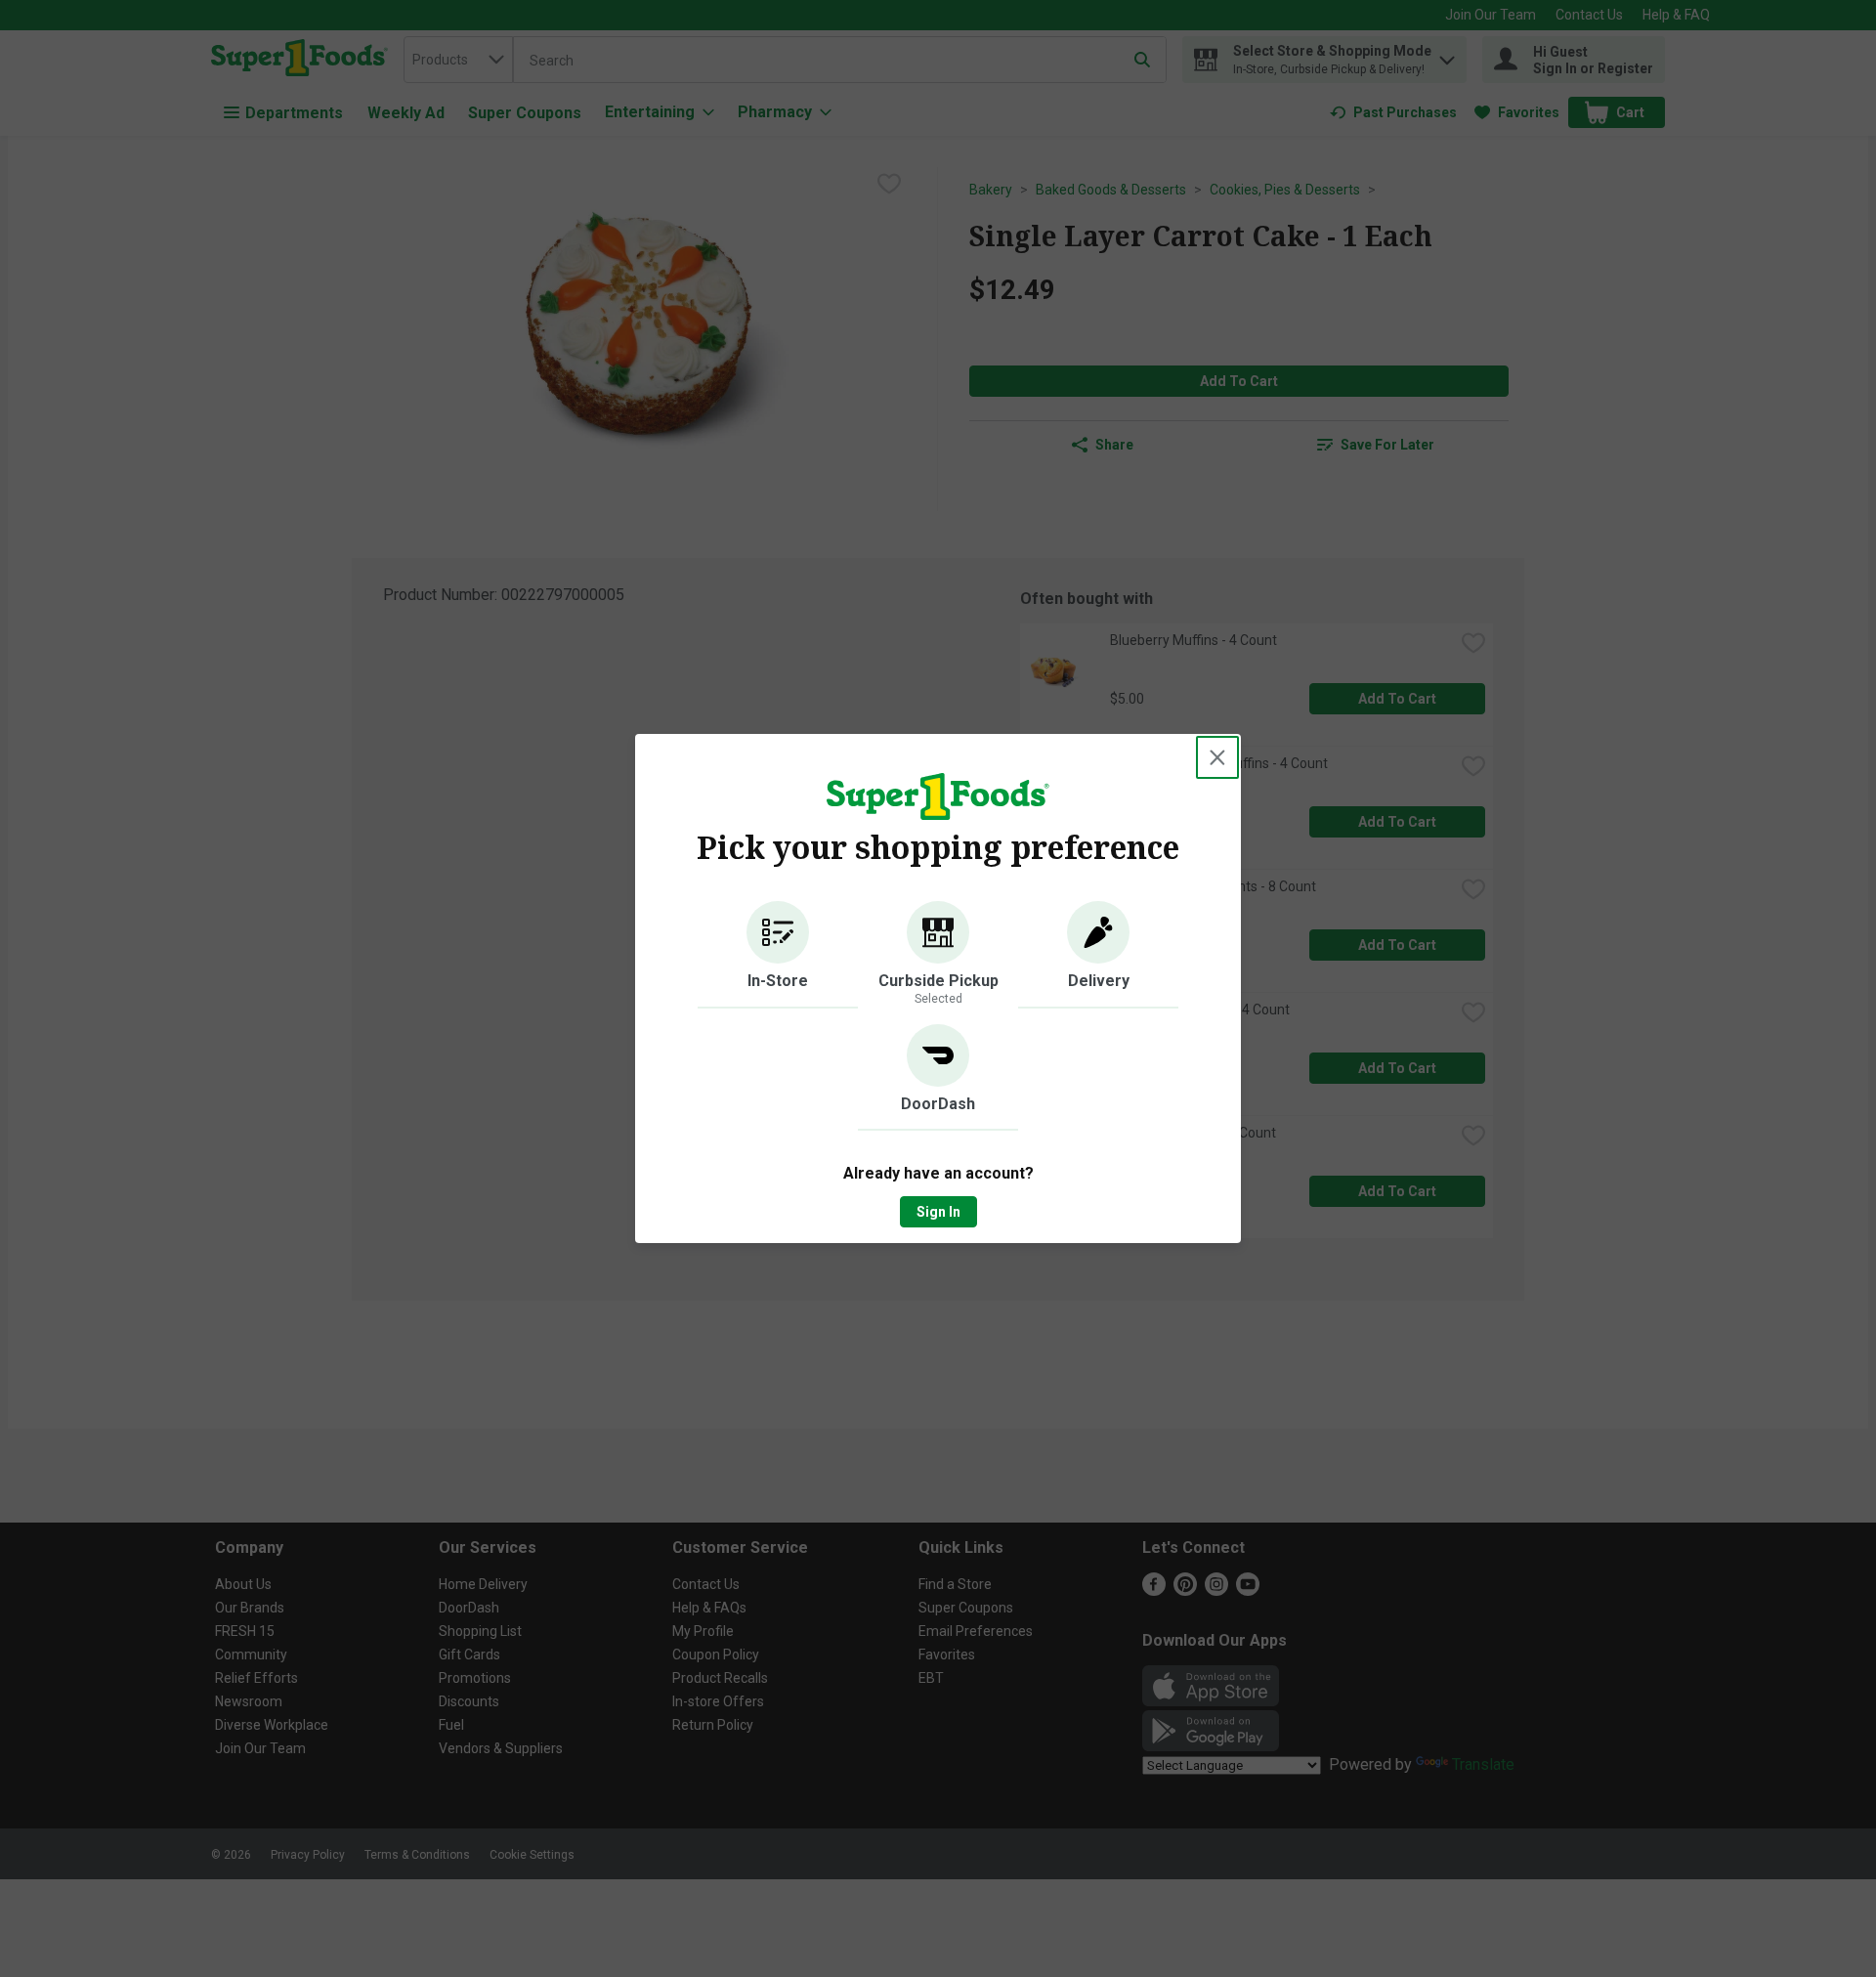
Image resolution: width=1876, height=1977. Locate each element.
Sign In (938, 1212)
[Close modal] (1217, 757)
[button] (778, 955)
